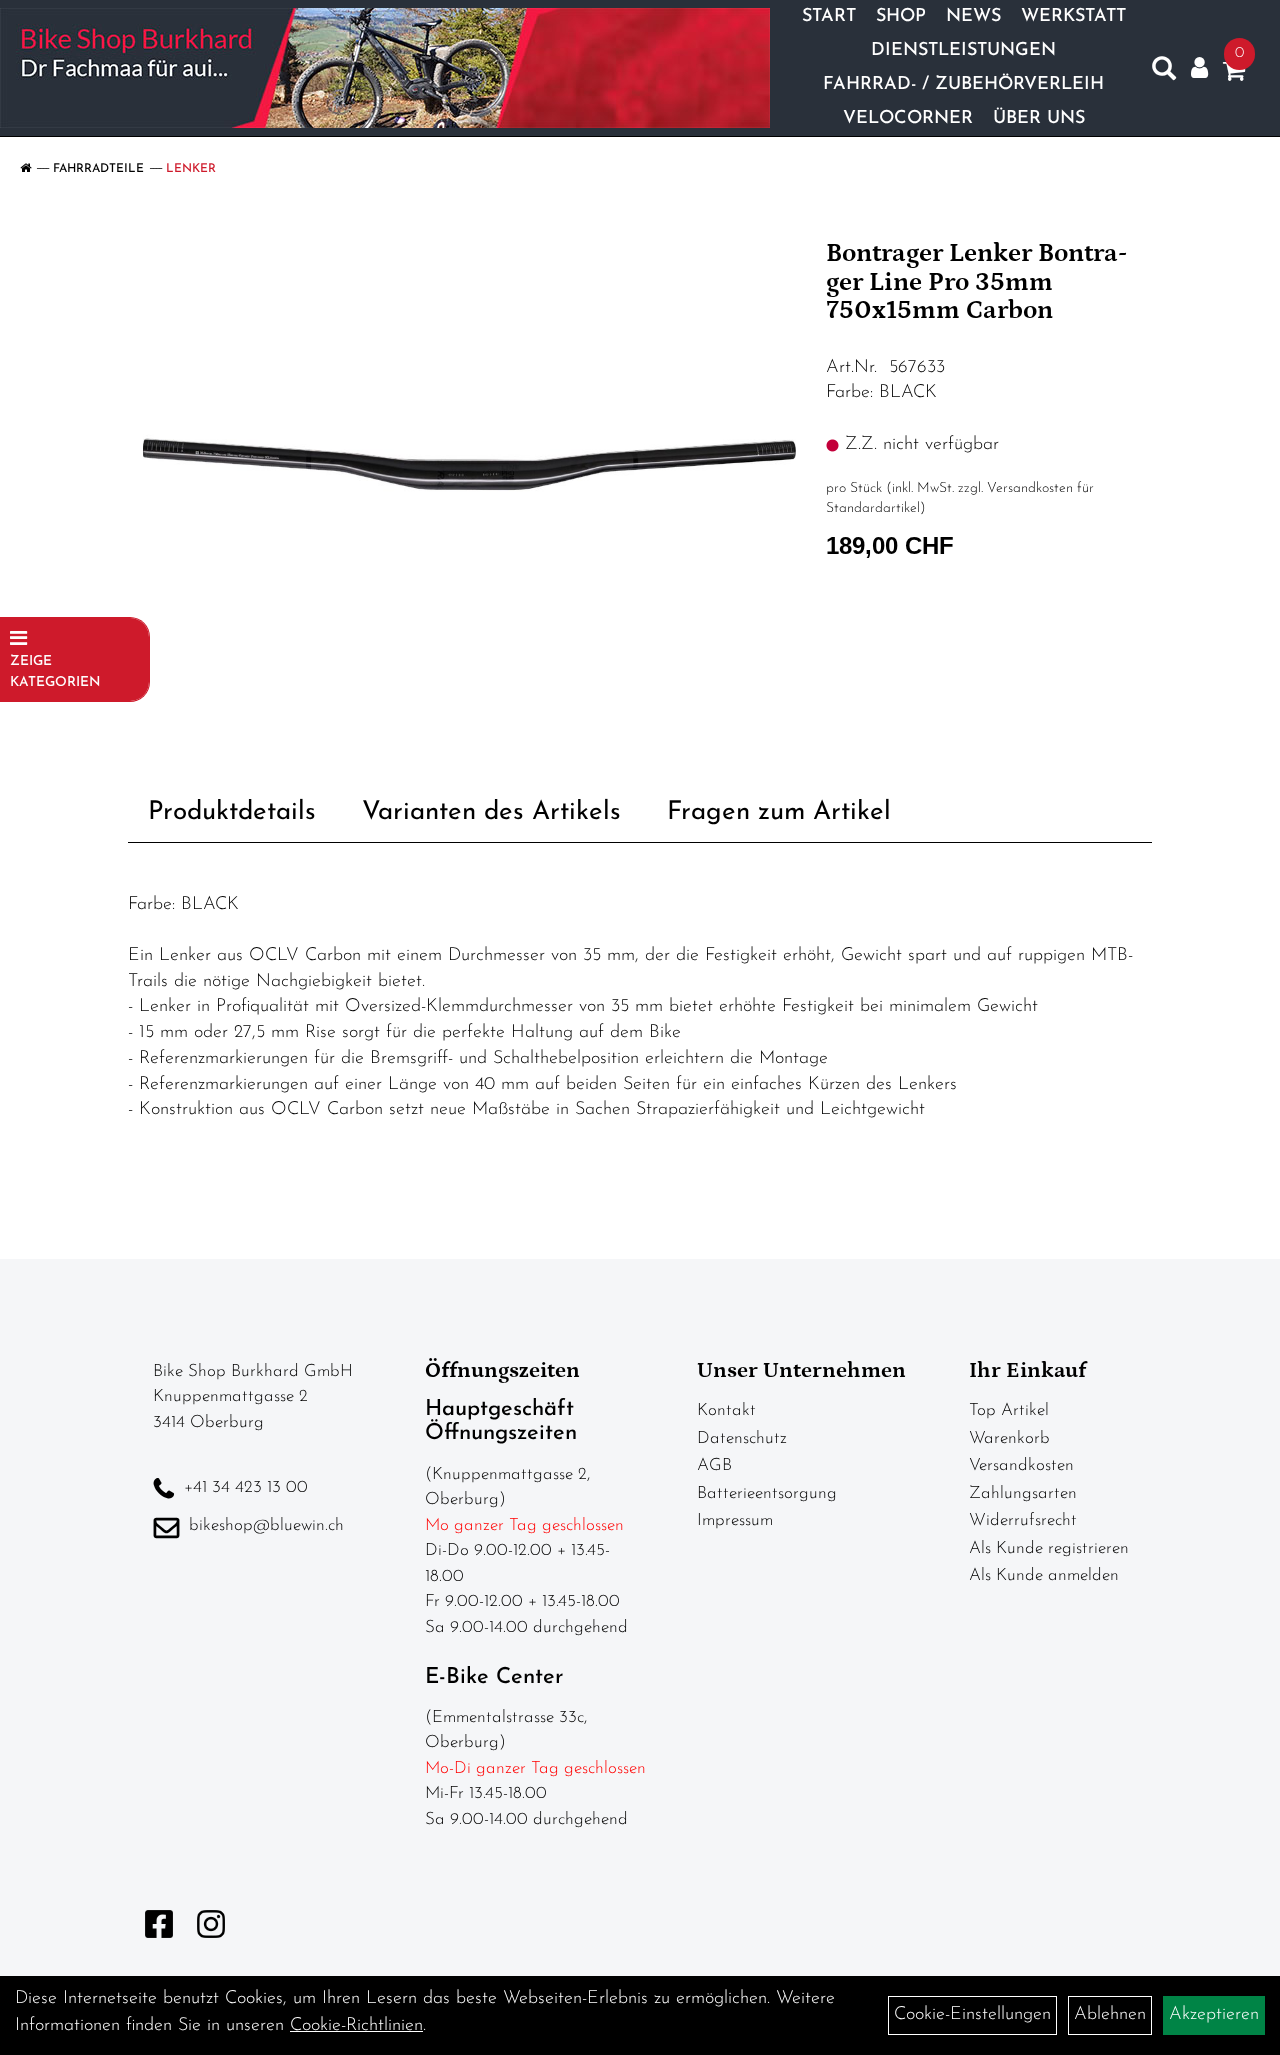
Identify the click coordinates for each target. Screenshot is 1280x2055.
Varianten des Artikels (491, 812)
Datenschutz (742, 1438)
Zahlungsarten (1023, 1493)
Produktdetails (232, 812)
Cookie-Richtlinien (356, 2026)
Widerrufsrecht (1023, 1520)
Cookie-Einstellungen (972, 2015)
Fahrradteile (98, 169)
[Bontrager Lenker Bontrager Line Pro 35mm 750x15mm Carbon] (469, 464)
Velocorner (908, 119)
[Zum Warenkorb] (1234, 75)
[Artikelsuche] (1164, 73)
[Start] (25, 169)
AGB (714, 1465)
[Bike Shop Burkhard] (385, 68)
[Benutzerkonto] (1199, 68)
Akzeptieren (1214, 2015)
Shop (901, 17)
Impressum (735, 1520)
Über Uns (1039, 119)
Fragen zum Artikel (779, 812)
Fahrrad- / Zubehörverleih (963, 85)
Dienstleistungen (963, 51)
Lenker (191, 169)
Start (829, 17)
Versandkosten (1021, 1465)
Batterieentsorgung (767, 1493)
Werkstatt (1073, 17)
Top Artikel (1009, 1410)
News (973, 17)
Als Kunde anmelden (1044, 1575)
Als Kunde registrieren (1049, 1548)
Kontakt (726, 1410)
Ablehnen (1110, 2015)
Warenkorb (1009, 1438)
